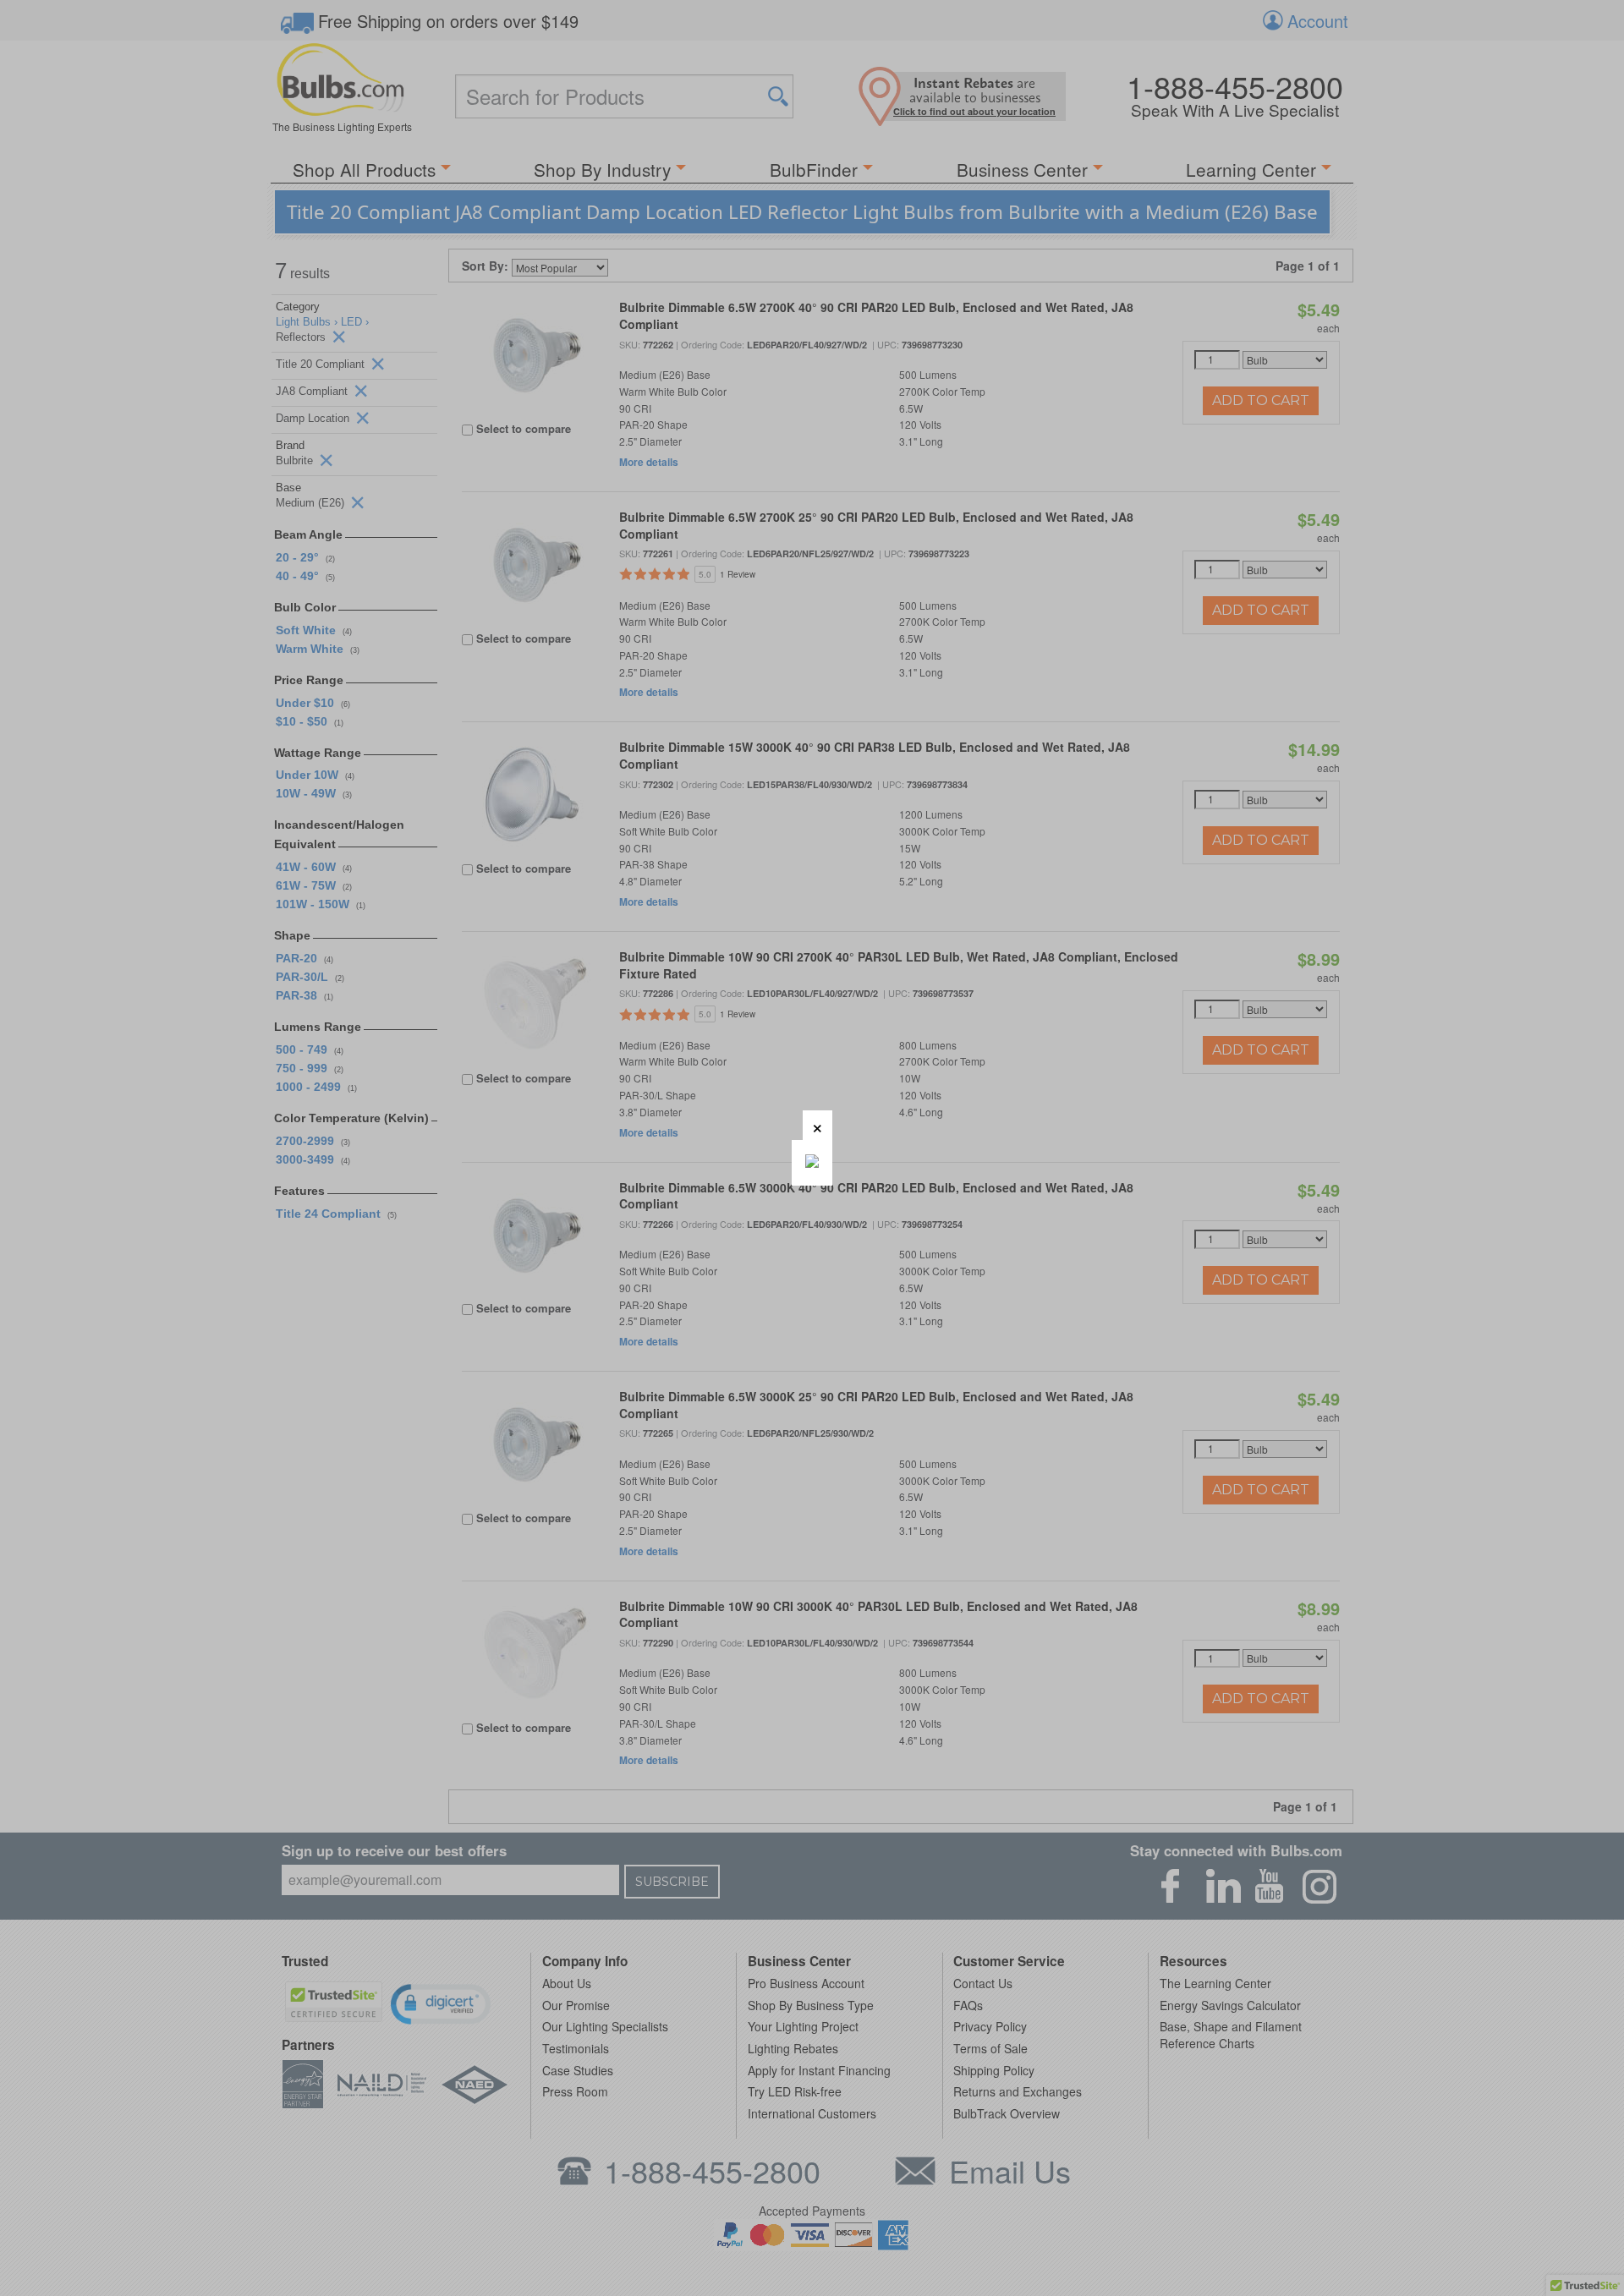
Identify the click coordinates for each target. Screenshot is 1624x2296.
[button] (817, 1125)
